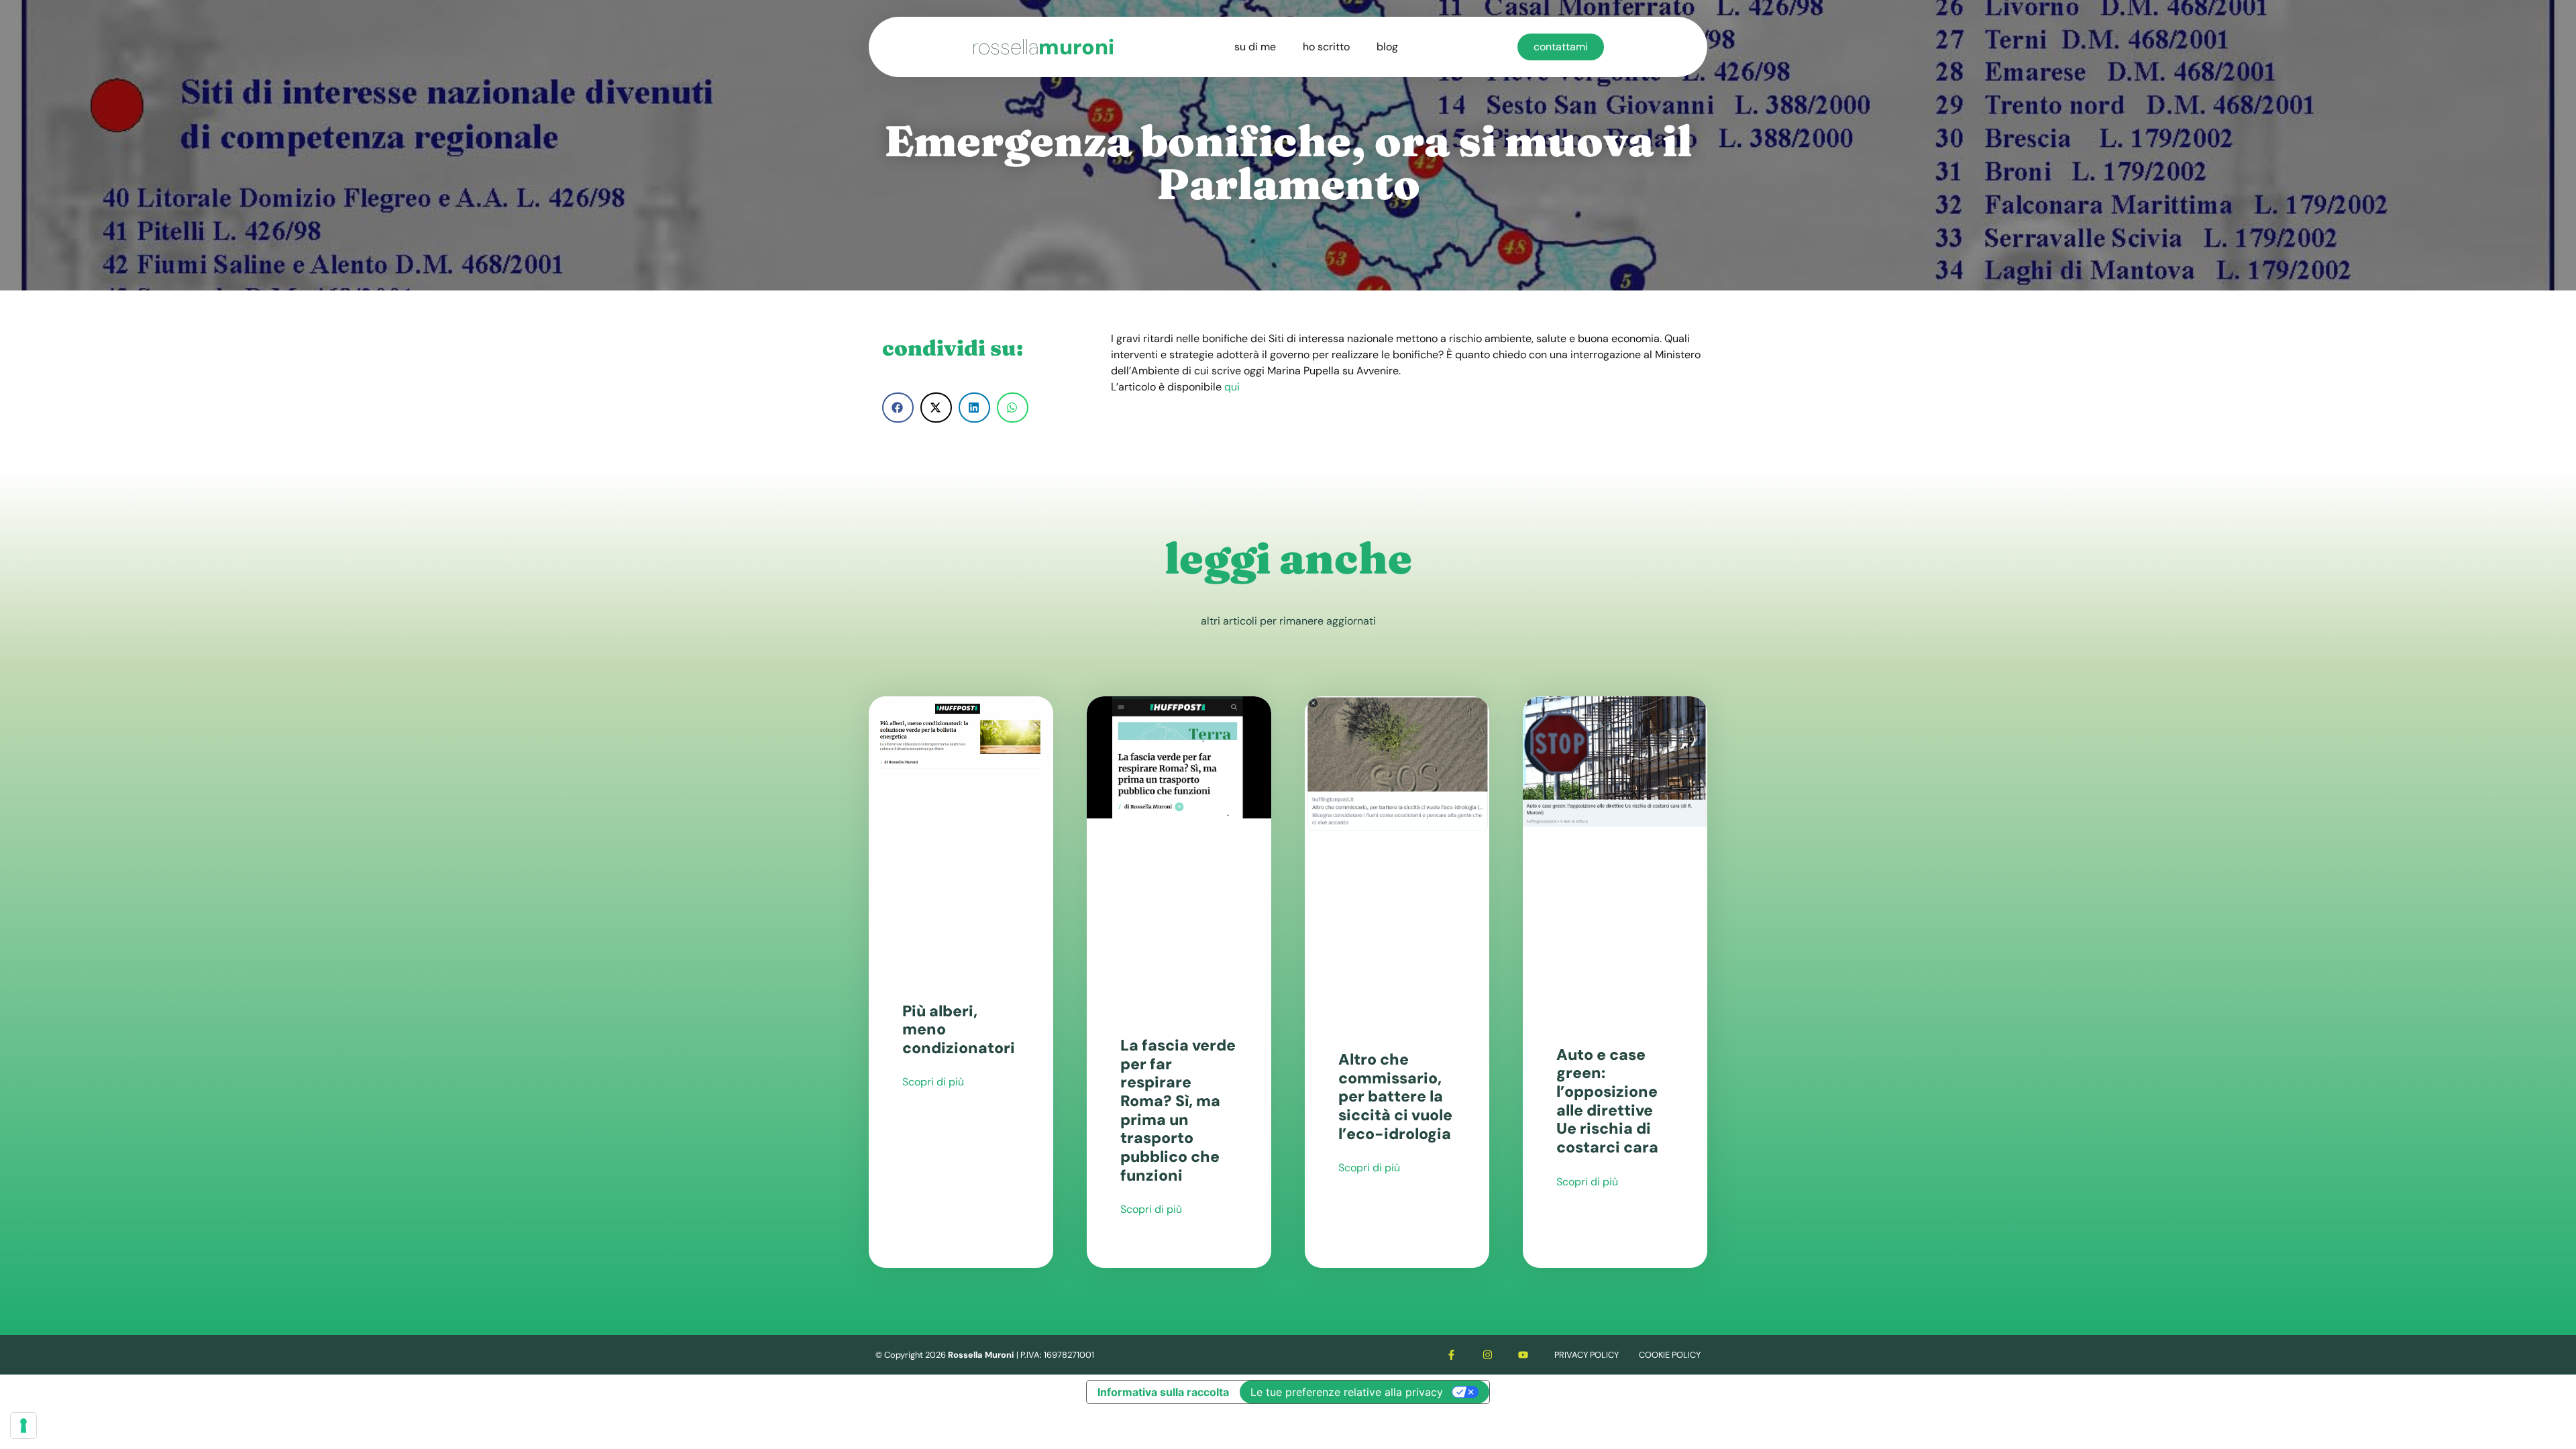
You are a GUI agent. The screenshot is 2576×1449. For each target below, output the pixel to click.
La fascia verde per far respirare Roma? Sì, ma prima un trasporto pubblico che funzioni (1178, 1110)
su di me (1255, 47)
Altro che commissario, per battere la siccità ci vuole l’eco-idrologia (1395, 1096)
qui (1232, 387)
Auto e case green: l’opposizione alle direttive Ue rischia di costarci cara (1607, 1101)
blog (1387, 47)
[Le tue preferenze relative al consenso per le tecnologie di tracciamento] (23, 1426)
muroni (1043, 47)
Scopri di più (933, 1082)
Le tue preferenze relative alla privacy (1347, 1392)
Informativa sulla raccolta (1163, 1392)
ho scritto (1326, 47)
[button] (898, 408)
